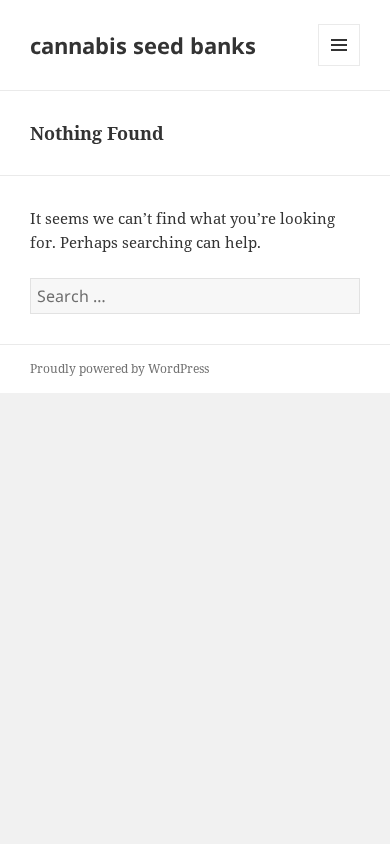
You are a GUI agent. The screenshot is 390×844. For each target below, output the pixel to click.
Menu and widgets (339, 65)
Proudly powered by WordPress (119, 368)
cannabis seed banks (143, 45)
